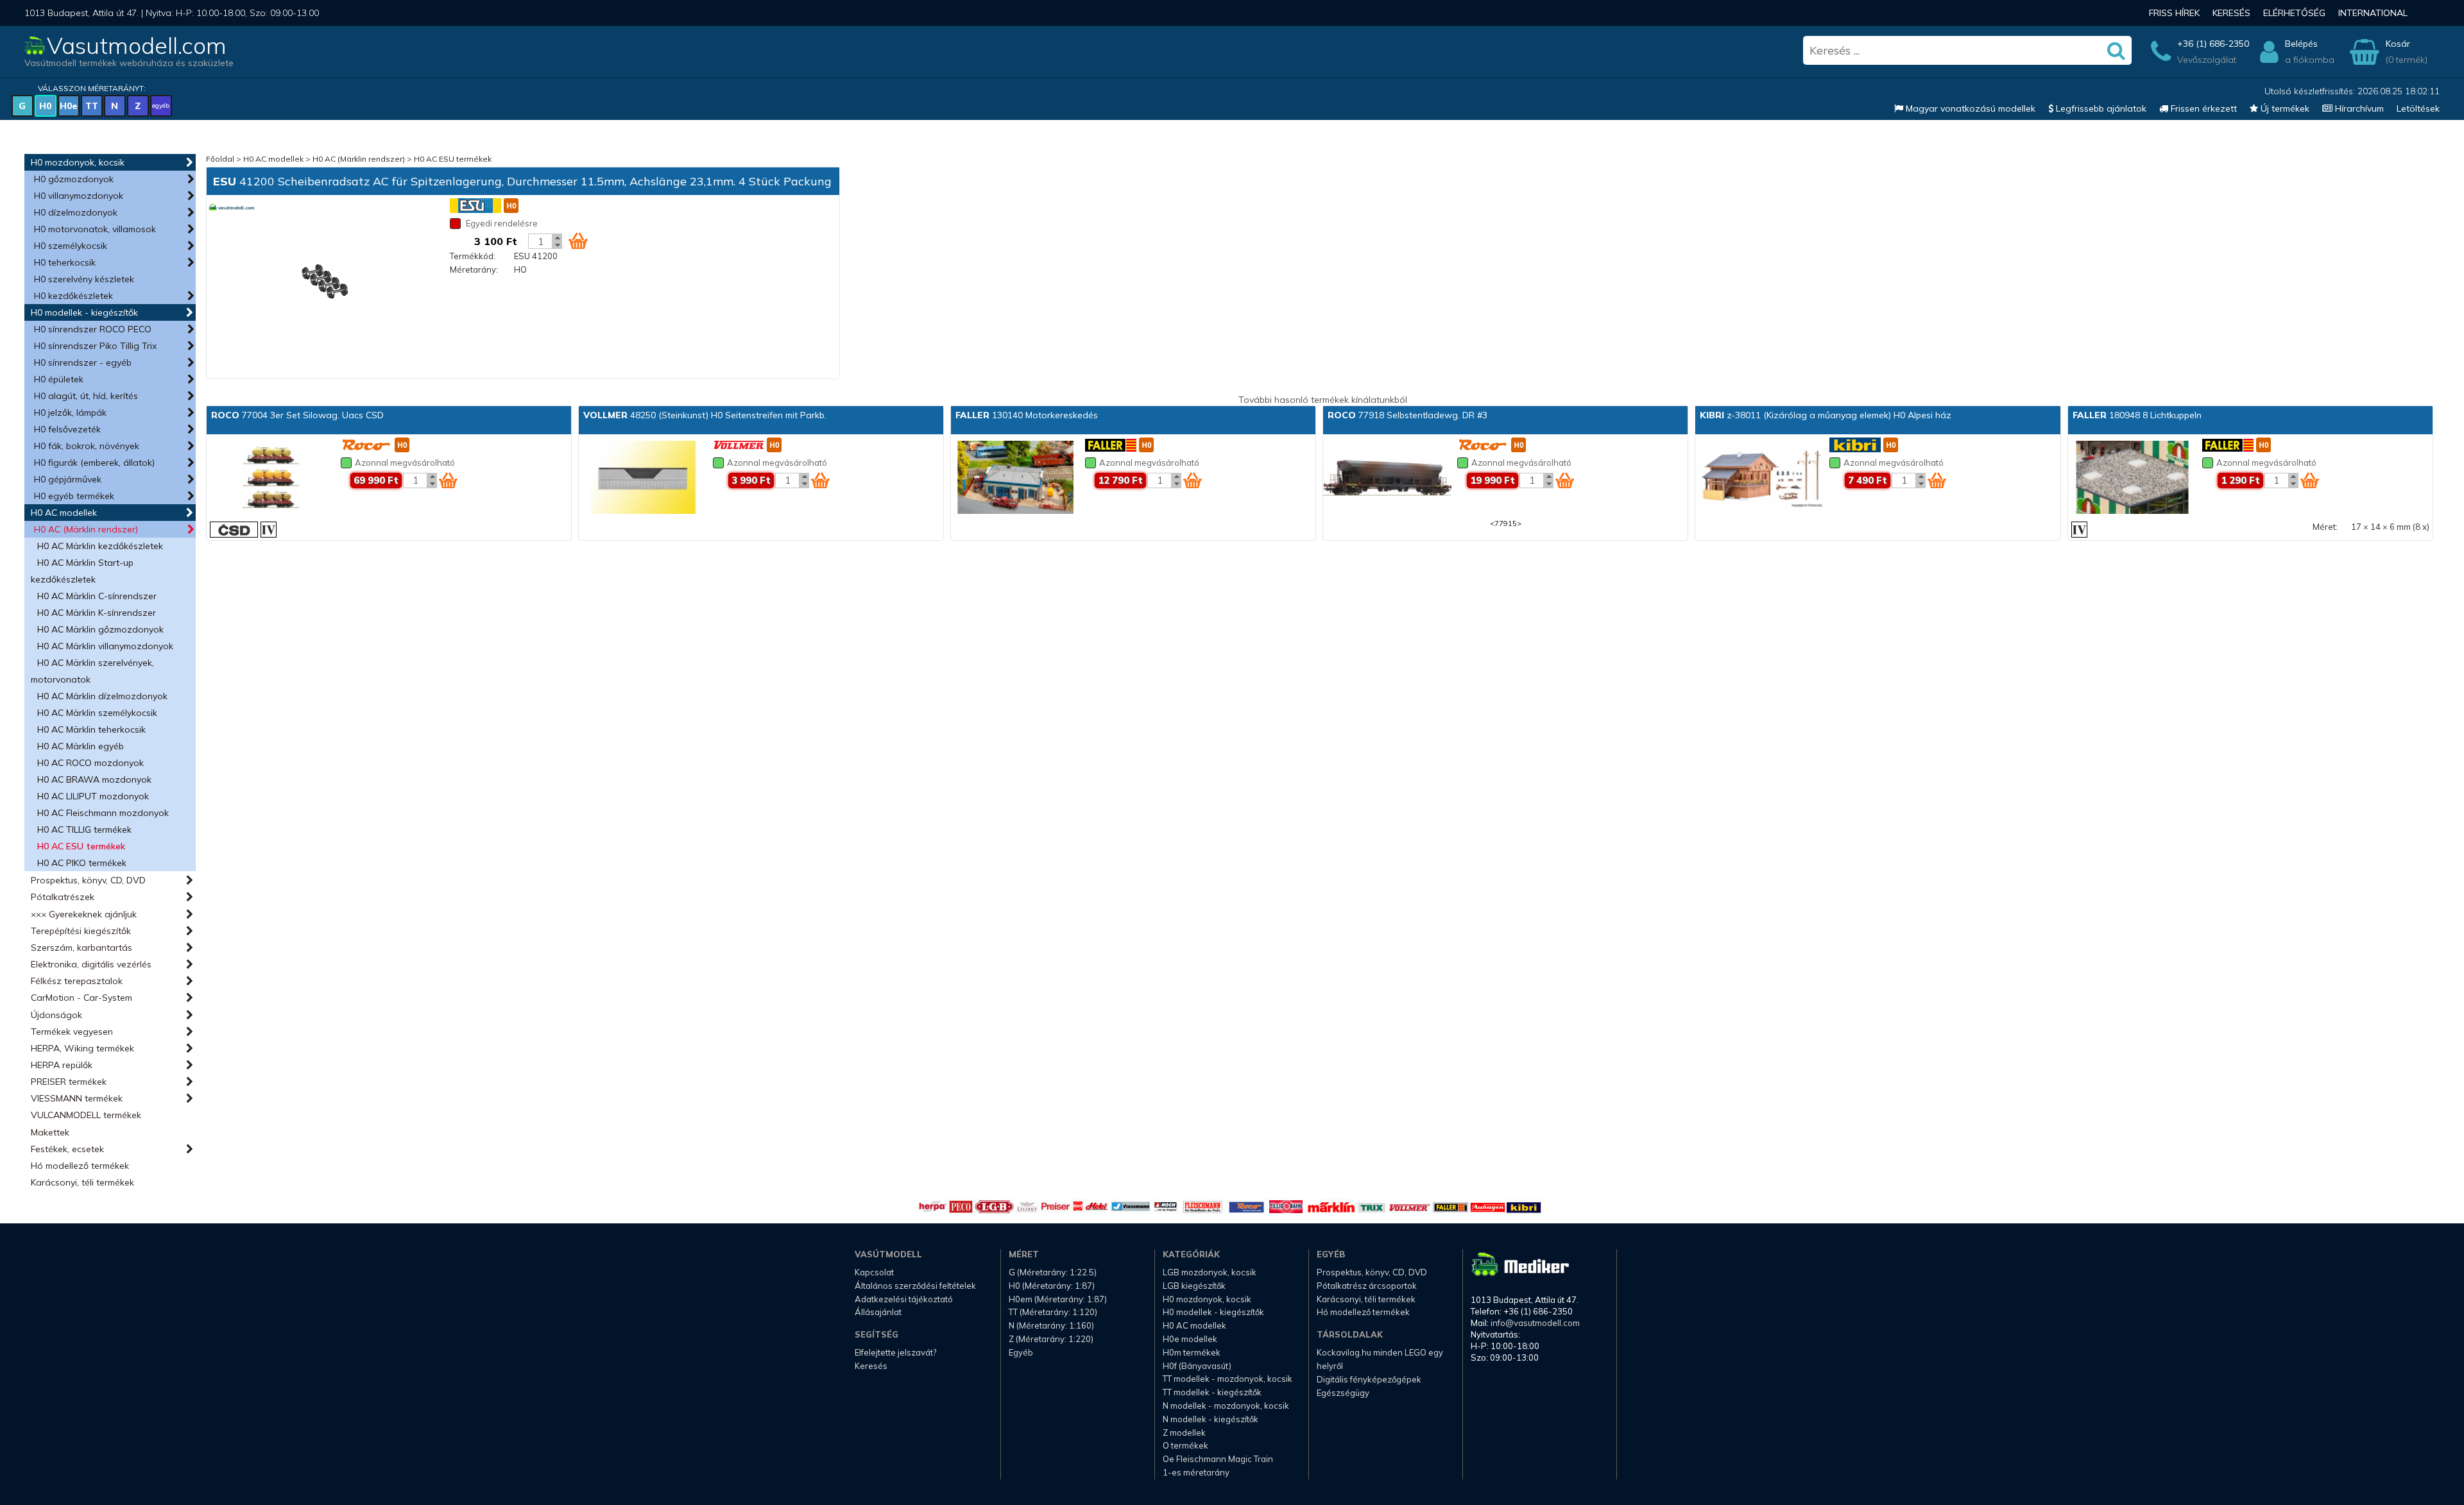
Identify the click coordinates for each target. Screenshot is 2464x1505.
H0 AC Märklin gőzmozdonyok (100, 629)
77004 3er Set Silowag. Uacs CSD (297, 415)
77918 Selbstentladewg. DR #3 (1407, 415)
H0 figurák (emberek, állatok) (94, 463)
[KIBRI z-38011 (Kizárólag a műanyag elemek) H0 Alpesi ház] (1759, 479)
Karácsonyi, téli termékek (82, 1182)
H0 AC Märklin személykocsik (97, 713)
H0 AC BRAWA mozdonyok (94, 779)
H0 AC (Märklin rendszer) (86, 529)
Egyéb (1021, 1352)
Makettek (50, 1132)
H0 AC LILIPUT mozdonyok (93, 796)
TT (92, 106)
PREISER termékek (69, 1082)
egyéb (161, 106)
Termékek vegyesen (72, 1032)
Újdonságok (56, 1015)
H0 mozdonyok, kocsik (78, 162)
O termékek (1185, 1445)
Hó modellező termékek (80, 1166)
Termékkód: (473, 256)
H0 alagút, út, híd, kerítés (86, 396)
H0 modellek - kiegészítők (84, 312)
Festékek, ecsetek (67, 1149)
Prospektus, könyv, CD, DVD (88, 880)
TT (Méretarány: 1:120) (1053, 1312)
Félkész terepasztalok (77, 981)
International (2373, 13)
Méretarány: (474, 269)
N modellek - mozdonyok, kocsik (1226, 1406)
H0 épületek (59, 379)
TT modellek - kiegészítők (1212, 1392)
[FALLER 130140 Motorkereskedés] (1015, 479)
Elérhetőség (2294, 13)
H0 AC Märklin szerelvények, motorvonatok (92, 671)
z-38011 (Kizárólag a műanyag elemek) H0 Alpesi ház (1826, 415)
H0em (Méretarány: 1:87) (1058, 1299)
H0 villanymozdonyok (79, 196)
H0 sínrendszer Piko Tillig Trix (95, 346)
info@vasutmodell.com (1535, 1323)
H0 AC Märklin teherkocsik (91, 729)
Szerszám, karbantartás (81, 948)
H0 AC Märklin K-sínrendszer (97, 613)
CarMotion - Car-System (81, 998)
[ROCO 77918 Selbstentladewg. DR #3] (1387, 479)
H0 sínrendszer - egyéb (83, 362)
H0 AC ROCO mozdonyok (90, 763)
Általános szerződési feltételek (915, 1286)
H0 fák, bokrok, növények (87, 446)
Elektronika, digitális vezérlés (91, 964)
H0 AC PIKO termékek (82, 863)
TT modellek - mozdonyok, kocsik (1228, 1379)
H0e (69, 106)
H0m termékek (1192, 1352)
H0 (45, 106)
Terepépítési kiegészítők (81, 931)
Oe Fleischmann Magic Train (1218, 1459)
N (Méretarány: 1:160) (1051, 1325)
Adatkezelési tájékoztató (904, 1299)
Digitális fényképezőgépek (1369, 1379)
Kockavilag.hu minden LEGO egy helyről (1380, 1359)
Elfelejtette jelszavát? (895, 1352)
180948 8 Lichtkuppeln (2137, 415)
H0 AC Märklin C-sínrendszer (97, 596)
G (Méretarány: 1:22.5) (1053, 1272)
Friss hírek (2174, 13)
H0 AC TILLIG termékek (84, 829)
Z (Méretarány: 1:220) (1051, 1339)
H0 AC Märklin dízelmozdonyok (102, 696)
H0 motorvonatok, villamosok (95, 229)
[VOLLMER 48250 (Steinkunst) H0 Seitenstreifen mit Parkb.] (643, 479)
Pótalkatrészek (63, 897)
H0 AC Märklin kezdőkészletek (100, 546)
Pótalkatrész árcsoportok (1367, 1286)
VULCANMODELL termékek (86, 1115)
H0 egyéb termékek (74, 496)
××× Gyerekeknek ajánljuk (84, 914)
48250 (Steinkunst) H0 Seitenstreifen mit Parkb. (705, 415)
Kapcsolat (874, 1272)
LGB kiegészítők (1194, 1286)
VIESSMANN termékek (77, 1098)
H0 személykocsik (71, 246)
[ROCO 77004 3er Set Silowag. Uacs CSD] (271, 479)
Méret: (2325, 527)
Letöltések (2418, 108)
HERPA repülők (62, 1065)
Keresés (2231, 13)
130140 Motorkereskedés (1027, 415)
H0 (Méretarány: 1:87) (1052, 1286)
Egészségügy (1343, 1393)
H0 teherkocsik (65, 262)
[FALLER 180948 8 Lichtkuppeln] (2132, 479)
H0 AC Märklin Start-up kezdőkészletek (82, 571)
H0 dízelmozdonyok (76, 212)
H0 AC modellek (64, 513)
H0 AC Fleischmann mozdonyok (103, 813)
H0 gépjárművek (68, 479)
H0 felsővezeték (67, 429)
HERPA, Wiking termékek (82, 1048)
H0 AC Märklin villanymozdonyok (105, 646)
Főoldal (220, 159)
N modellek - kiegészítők (1211, 1419)
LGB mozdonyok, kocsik (1210, 1272)
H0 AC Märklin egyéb (81, 746)
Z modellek (1184, 1433)
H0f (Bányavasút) (1197, 1366)
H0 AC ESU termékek (81, 846)
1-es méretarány (1196, 1472)
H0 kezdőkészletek (73, 296)
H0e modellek (1190, 1339)
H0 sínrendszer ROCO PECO (93, 329)
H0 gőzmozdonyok (74, 179)
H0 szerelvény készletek (84, 279)
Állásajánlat (878, 1312)
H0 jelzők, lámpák (70, 412)
